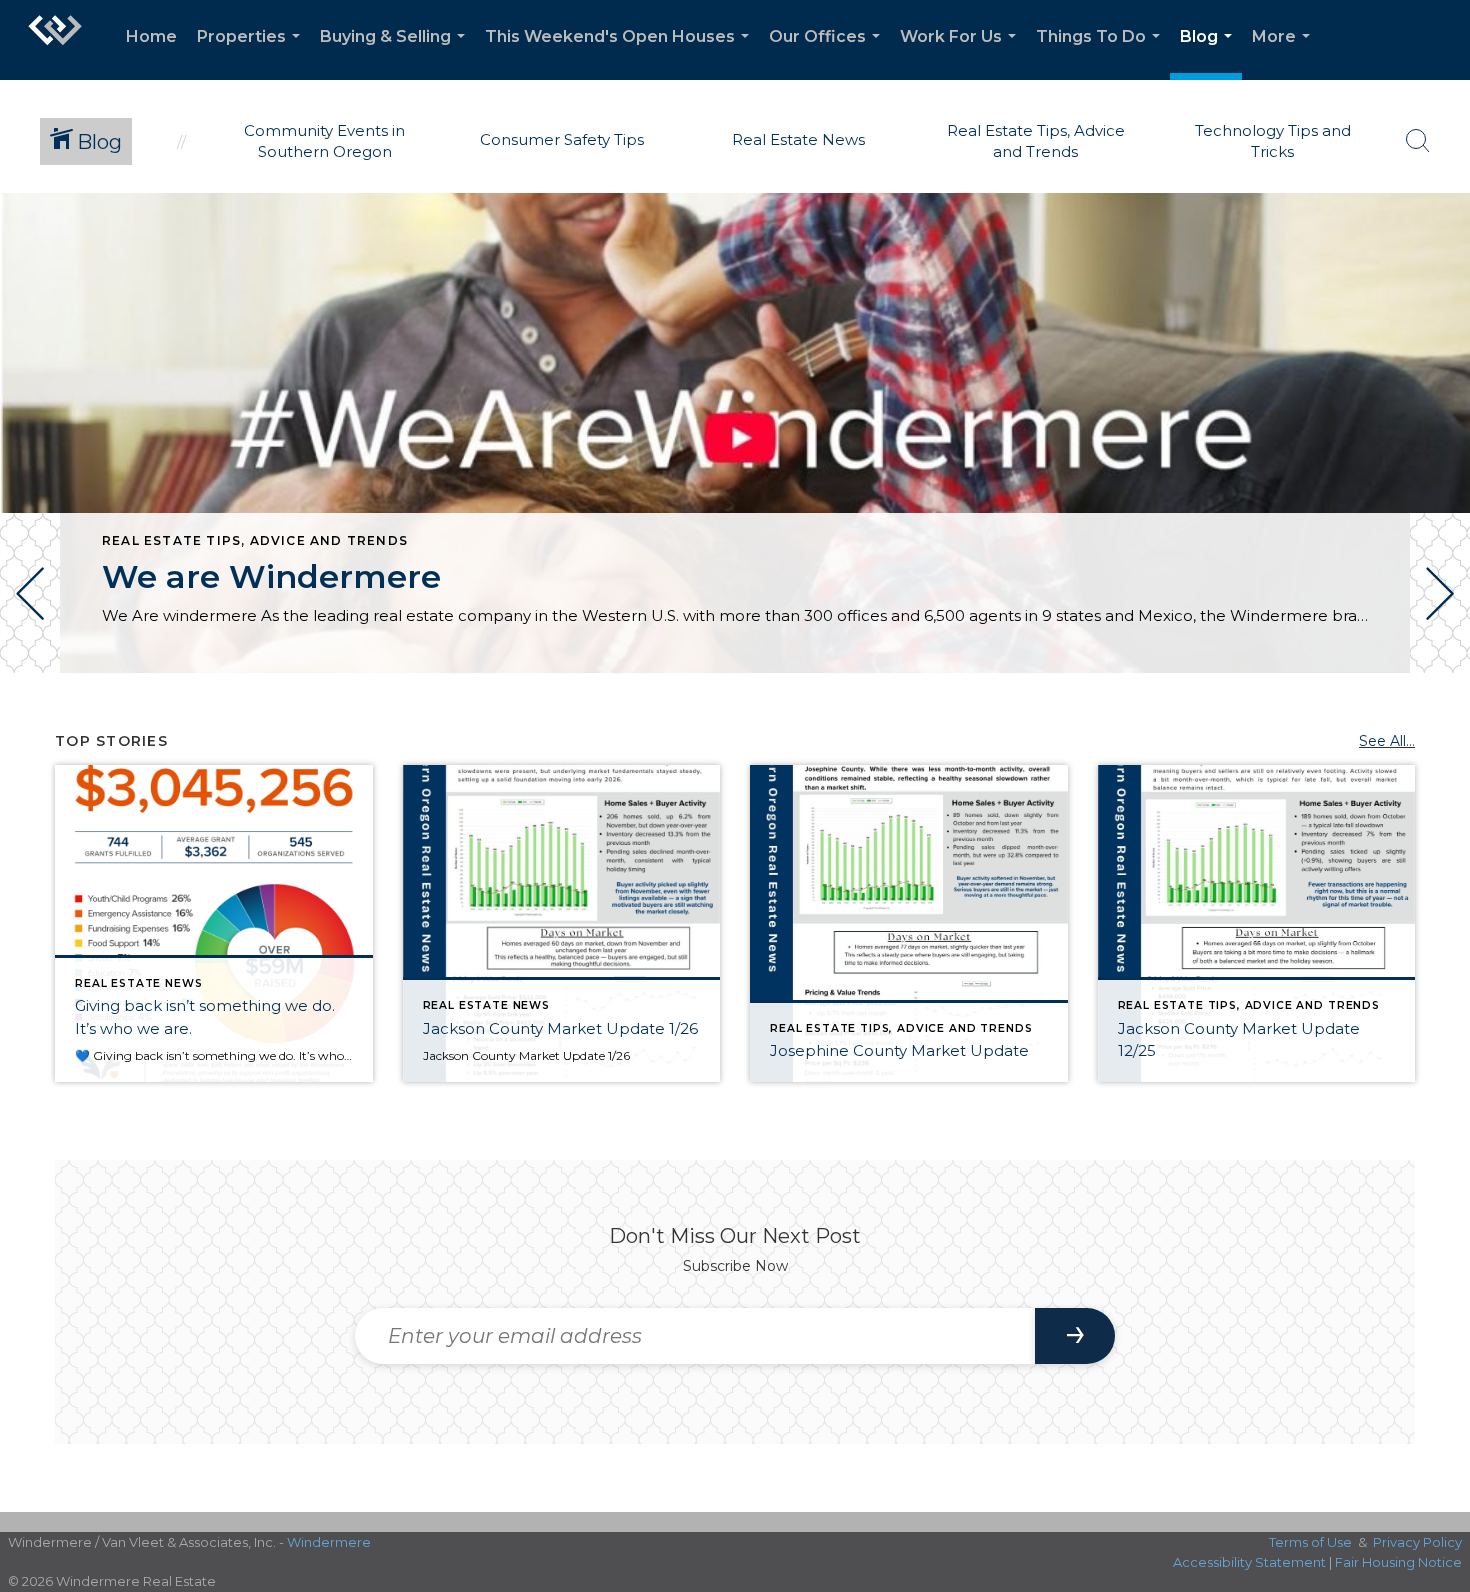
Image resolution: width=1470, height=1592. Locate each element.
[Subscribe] (1075, 1336)
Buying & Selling (396, 53)
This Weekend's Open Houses (621, 53)
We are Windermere (271, 576)
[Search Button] (1418, 141)
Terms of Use (1310, 1542)
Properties (252, 53)
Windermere (329, 1542)
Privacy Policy (1417, 1542)
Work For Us (962, 53)
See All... (1387, 741)
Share (1438, 728)
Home (151, 36)
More (1285, 53)
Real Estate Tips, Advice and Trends (255, 540)
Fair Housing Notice (1398, 1562)
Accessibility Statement (1249, 1562)
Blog (1210, 53)
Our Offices (828, 53)
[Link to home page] (55, 40)
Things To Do (1102, 53)
